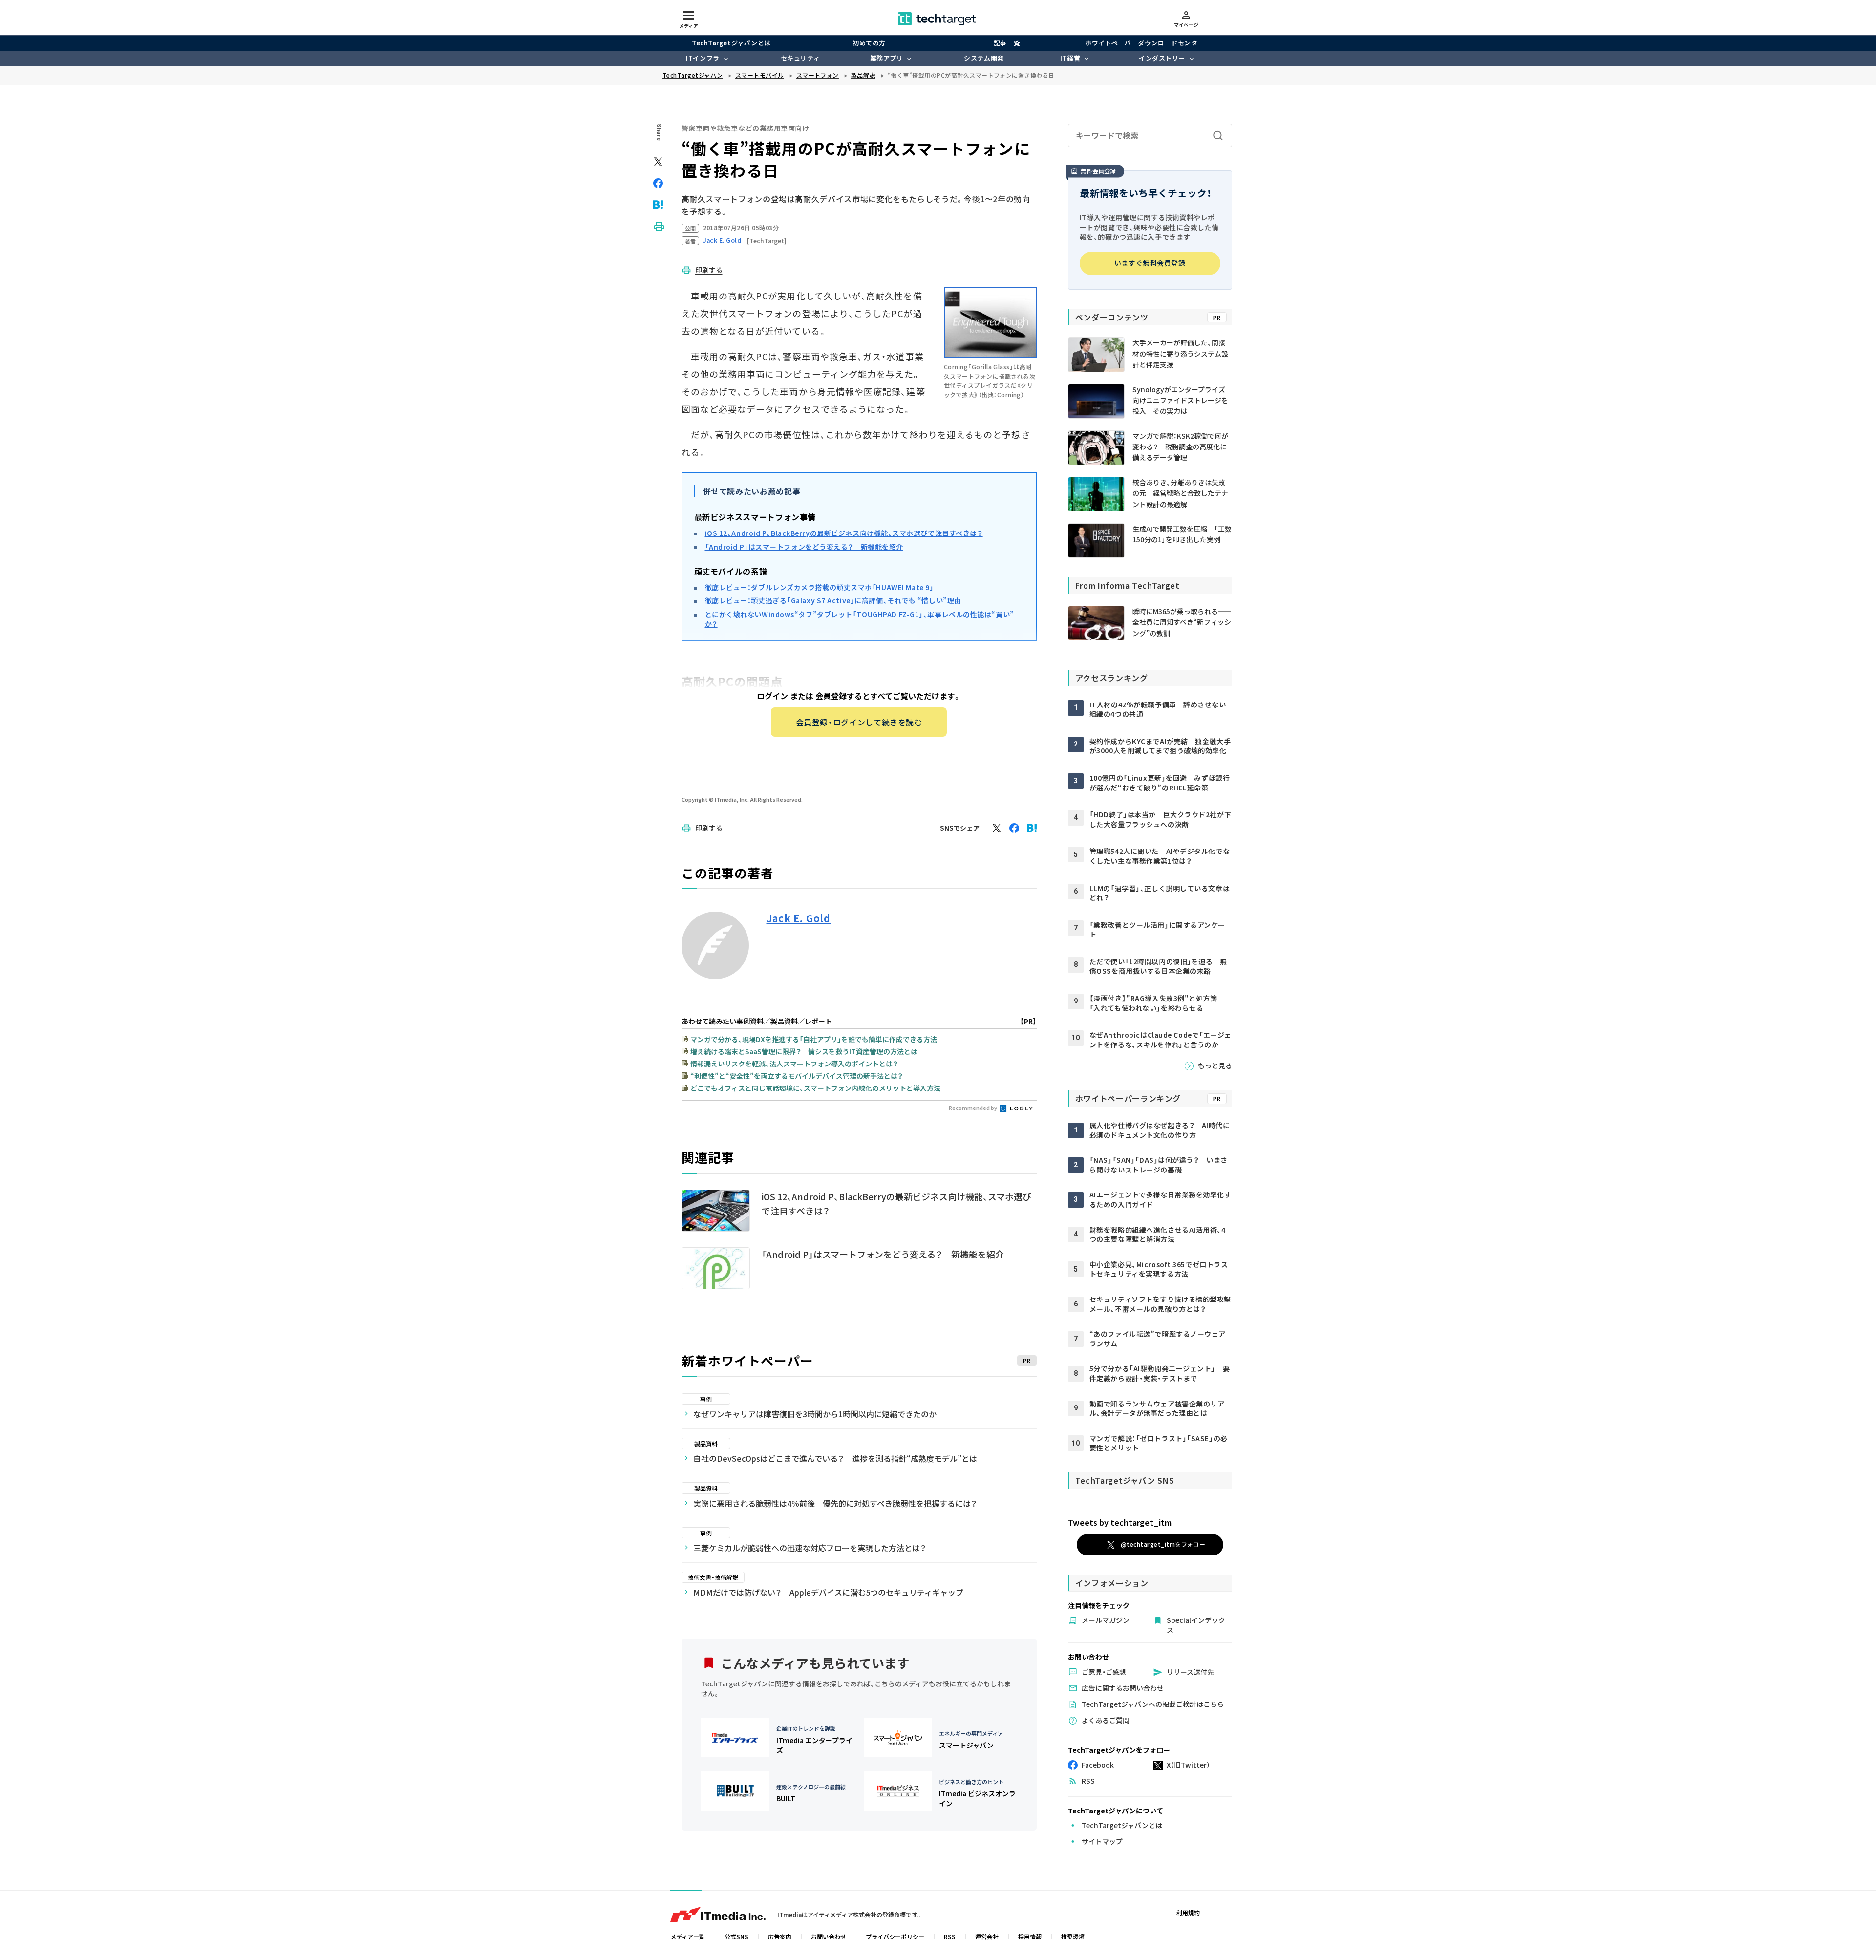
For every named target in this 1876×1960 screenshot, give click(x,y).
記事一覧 (1007, 43)
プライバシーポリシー (895, 1936)
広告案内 (780, 1936)
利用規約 (1188, 1912)
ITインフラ (703, 58)
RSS (950, 1936)
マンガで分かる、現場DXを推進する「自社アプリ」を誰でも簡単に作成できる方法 (814, 1039)
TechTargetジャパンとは (731, 43)
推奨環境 (1073, 1936)
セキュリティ (800, 58)
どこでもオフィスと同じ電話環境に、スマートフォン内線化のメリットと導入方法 (815, 1088)
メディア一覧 (688, 1936)
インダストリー (1162, 58)
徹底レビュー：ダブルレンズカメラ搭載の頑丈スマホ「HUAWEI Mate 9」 (820, 587)
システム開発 (984, 58)
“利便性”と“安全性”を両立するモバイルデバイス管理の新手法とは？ (797, 1076)
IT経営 (1070, 58)
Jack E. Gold (799, 918)
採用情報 (1030, 1936)
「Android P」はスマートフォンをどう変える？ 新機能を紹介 (804, 547)
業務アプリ (887, 58)
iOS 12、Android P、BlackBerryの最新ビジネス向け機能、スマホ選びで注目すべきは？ (844, 533)
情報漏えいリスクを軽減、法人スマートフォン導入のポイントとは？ (794, 1064)
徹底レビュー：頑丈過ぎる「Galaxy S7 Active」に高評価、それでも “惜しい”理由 (833, 600)
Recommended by (973, 1108)
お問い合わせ (829, 1936)
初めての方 (869, 43)
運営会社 (987, 1936)
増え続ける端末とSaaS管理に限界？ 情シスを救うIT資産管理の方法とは (804, 1051)
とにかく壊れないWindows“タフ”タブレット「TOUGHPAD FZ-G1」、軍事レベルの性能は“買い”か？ (860, 619)
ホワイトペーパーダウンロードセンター (1144, 43)
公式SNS (736, 1936)
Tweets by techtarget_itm (1120, 1522)
